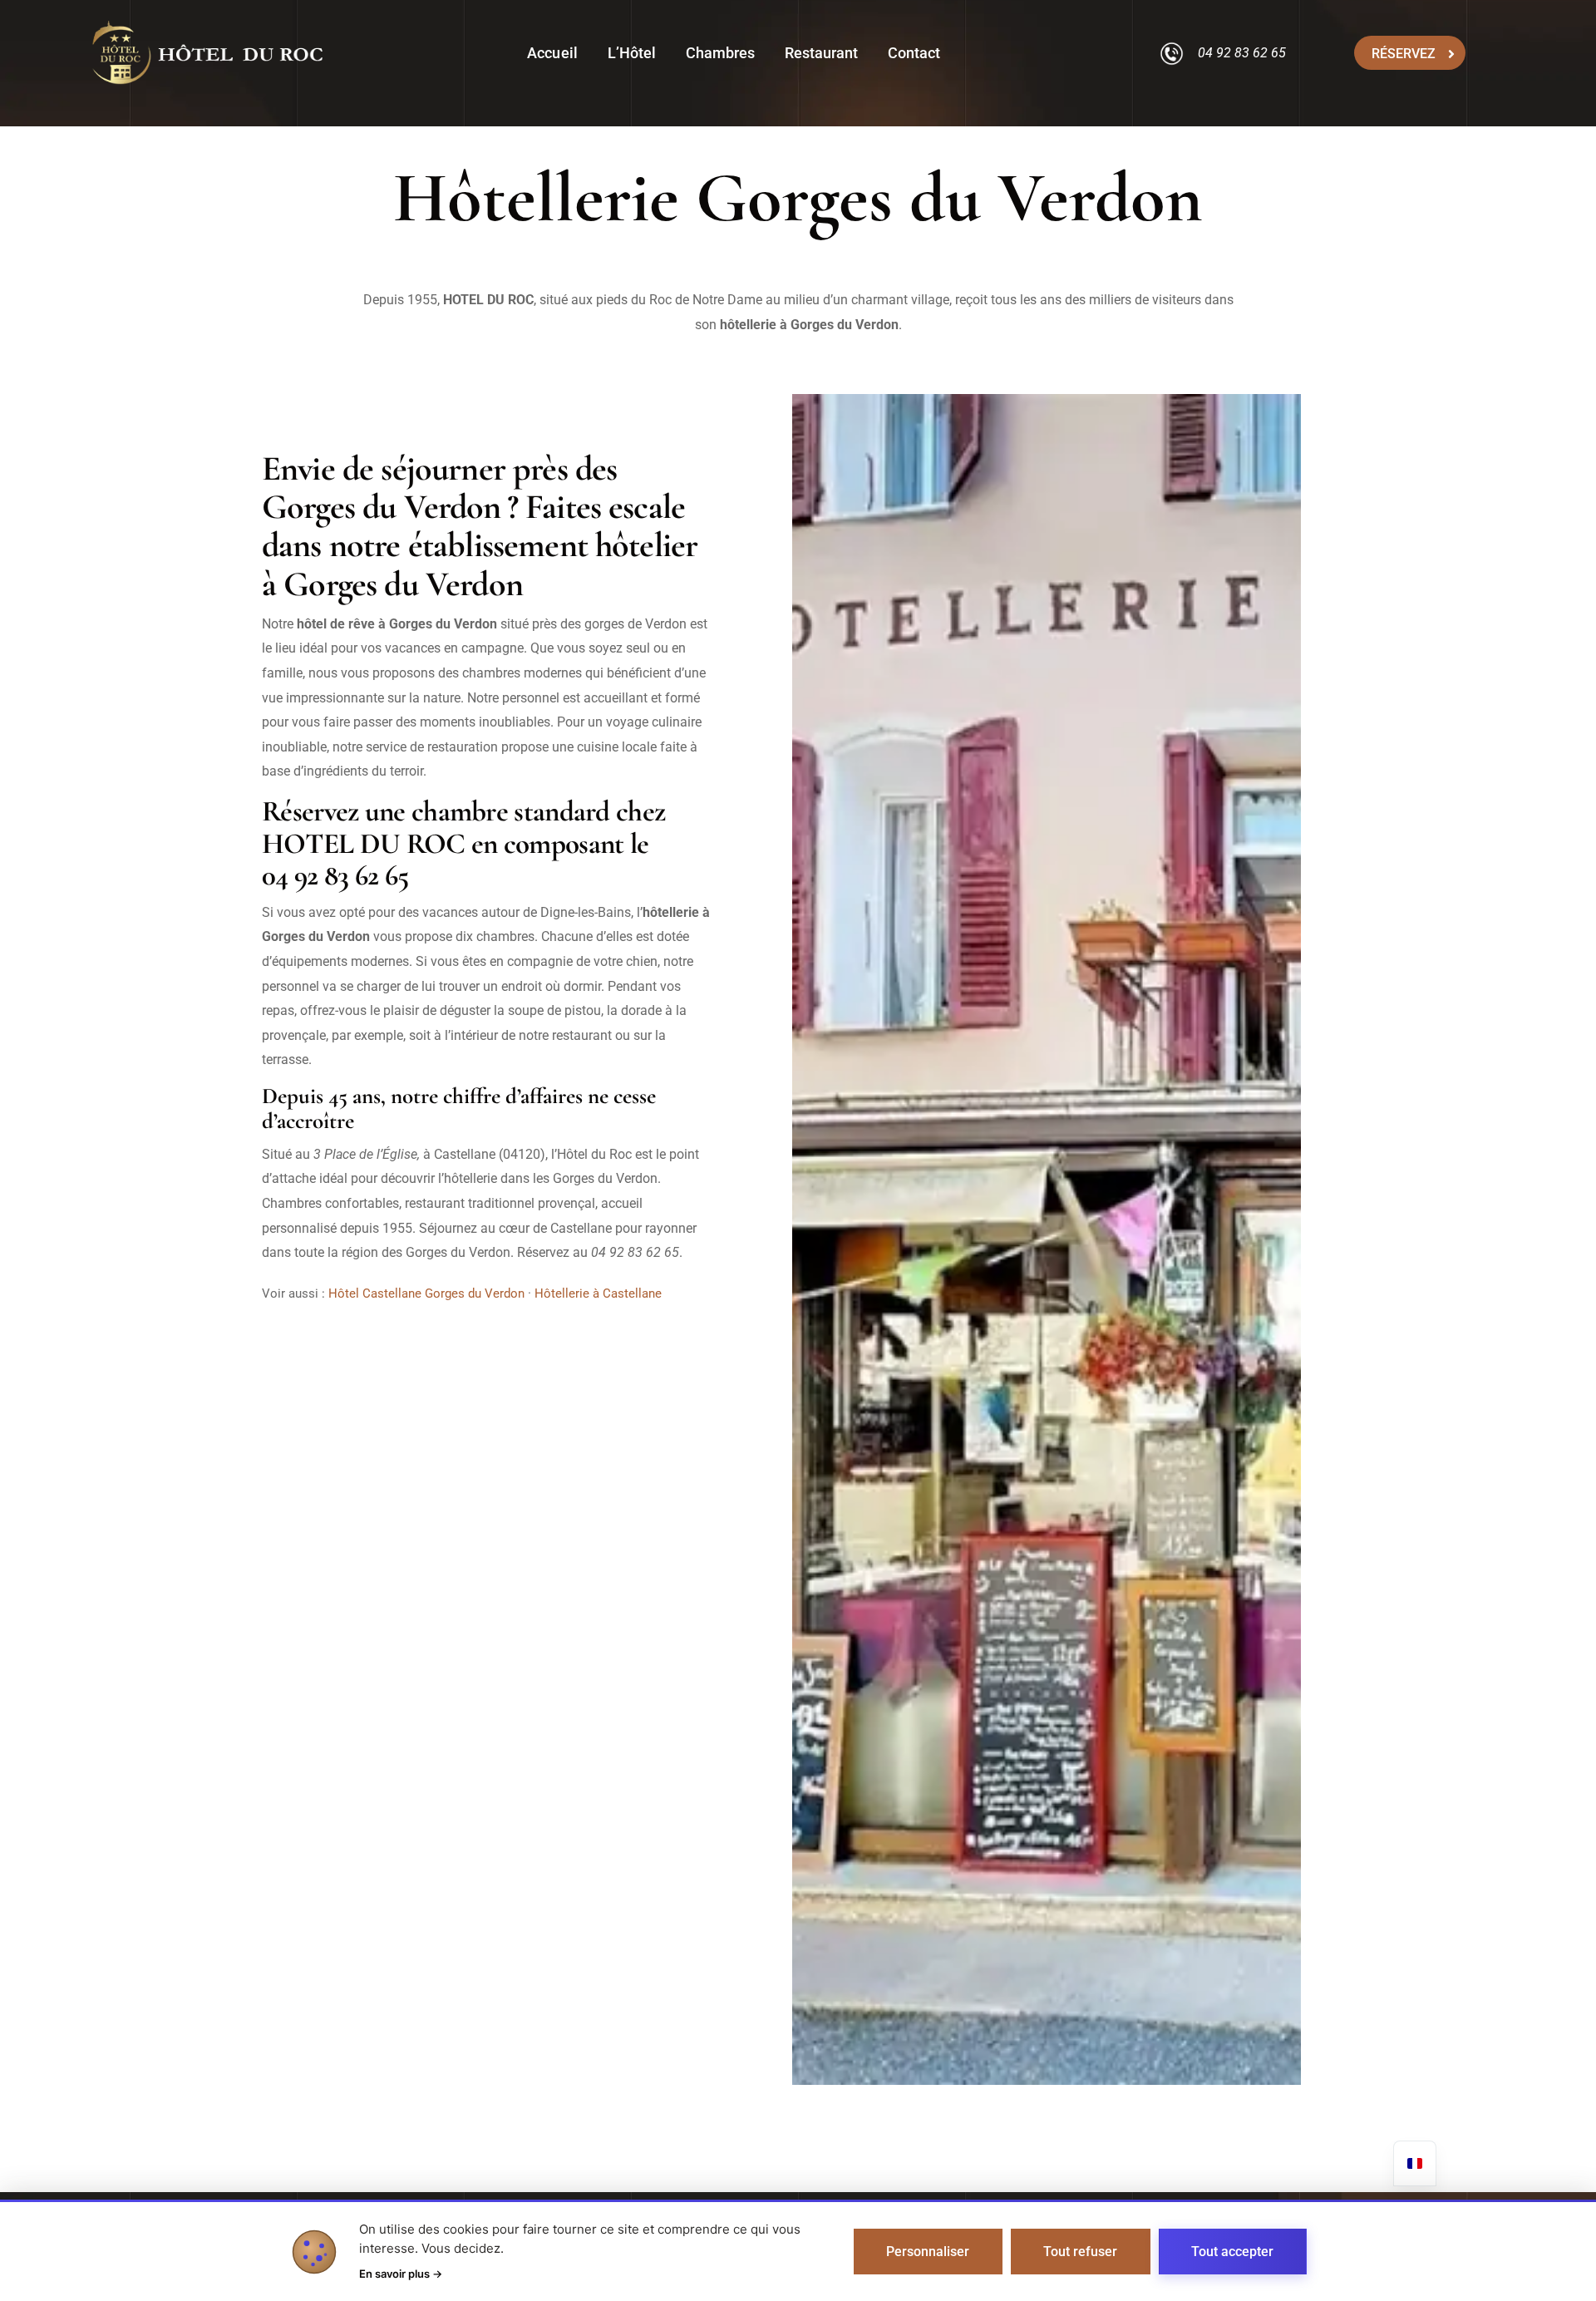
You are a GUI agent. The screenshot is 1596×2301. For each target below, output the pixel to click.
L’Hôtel (632, 53)
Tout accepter (1232, 2252)
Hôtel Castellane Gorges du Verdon (426, 1293)
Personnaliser (928, 2252)
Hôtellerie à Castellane (598, 1293)
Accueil (552, 53)
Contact (914, 53)
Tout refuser (1080, 2252)
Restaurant (821, 53)
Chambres (720, 53)
